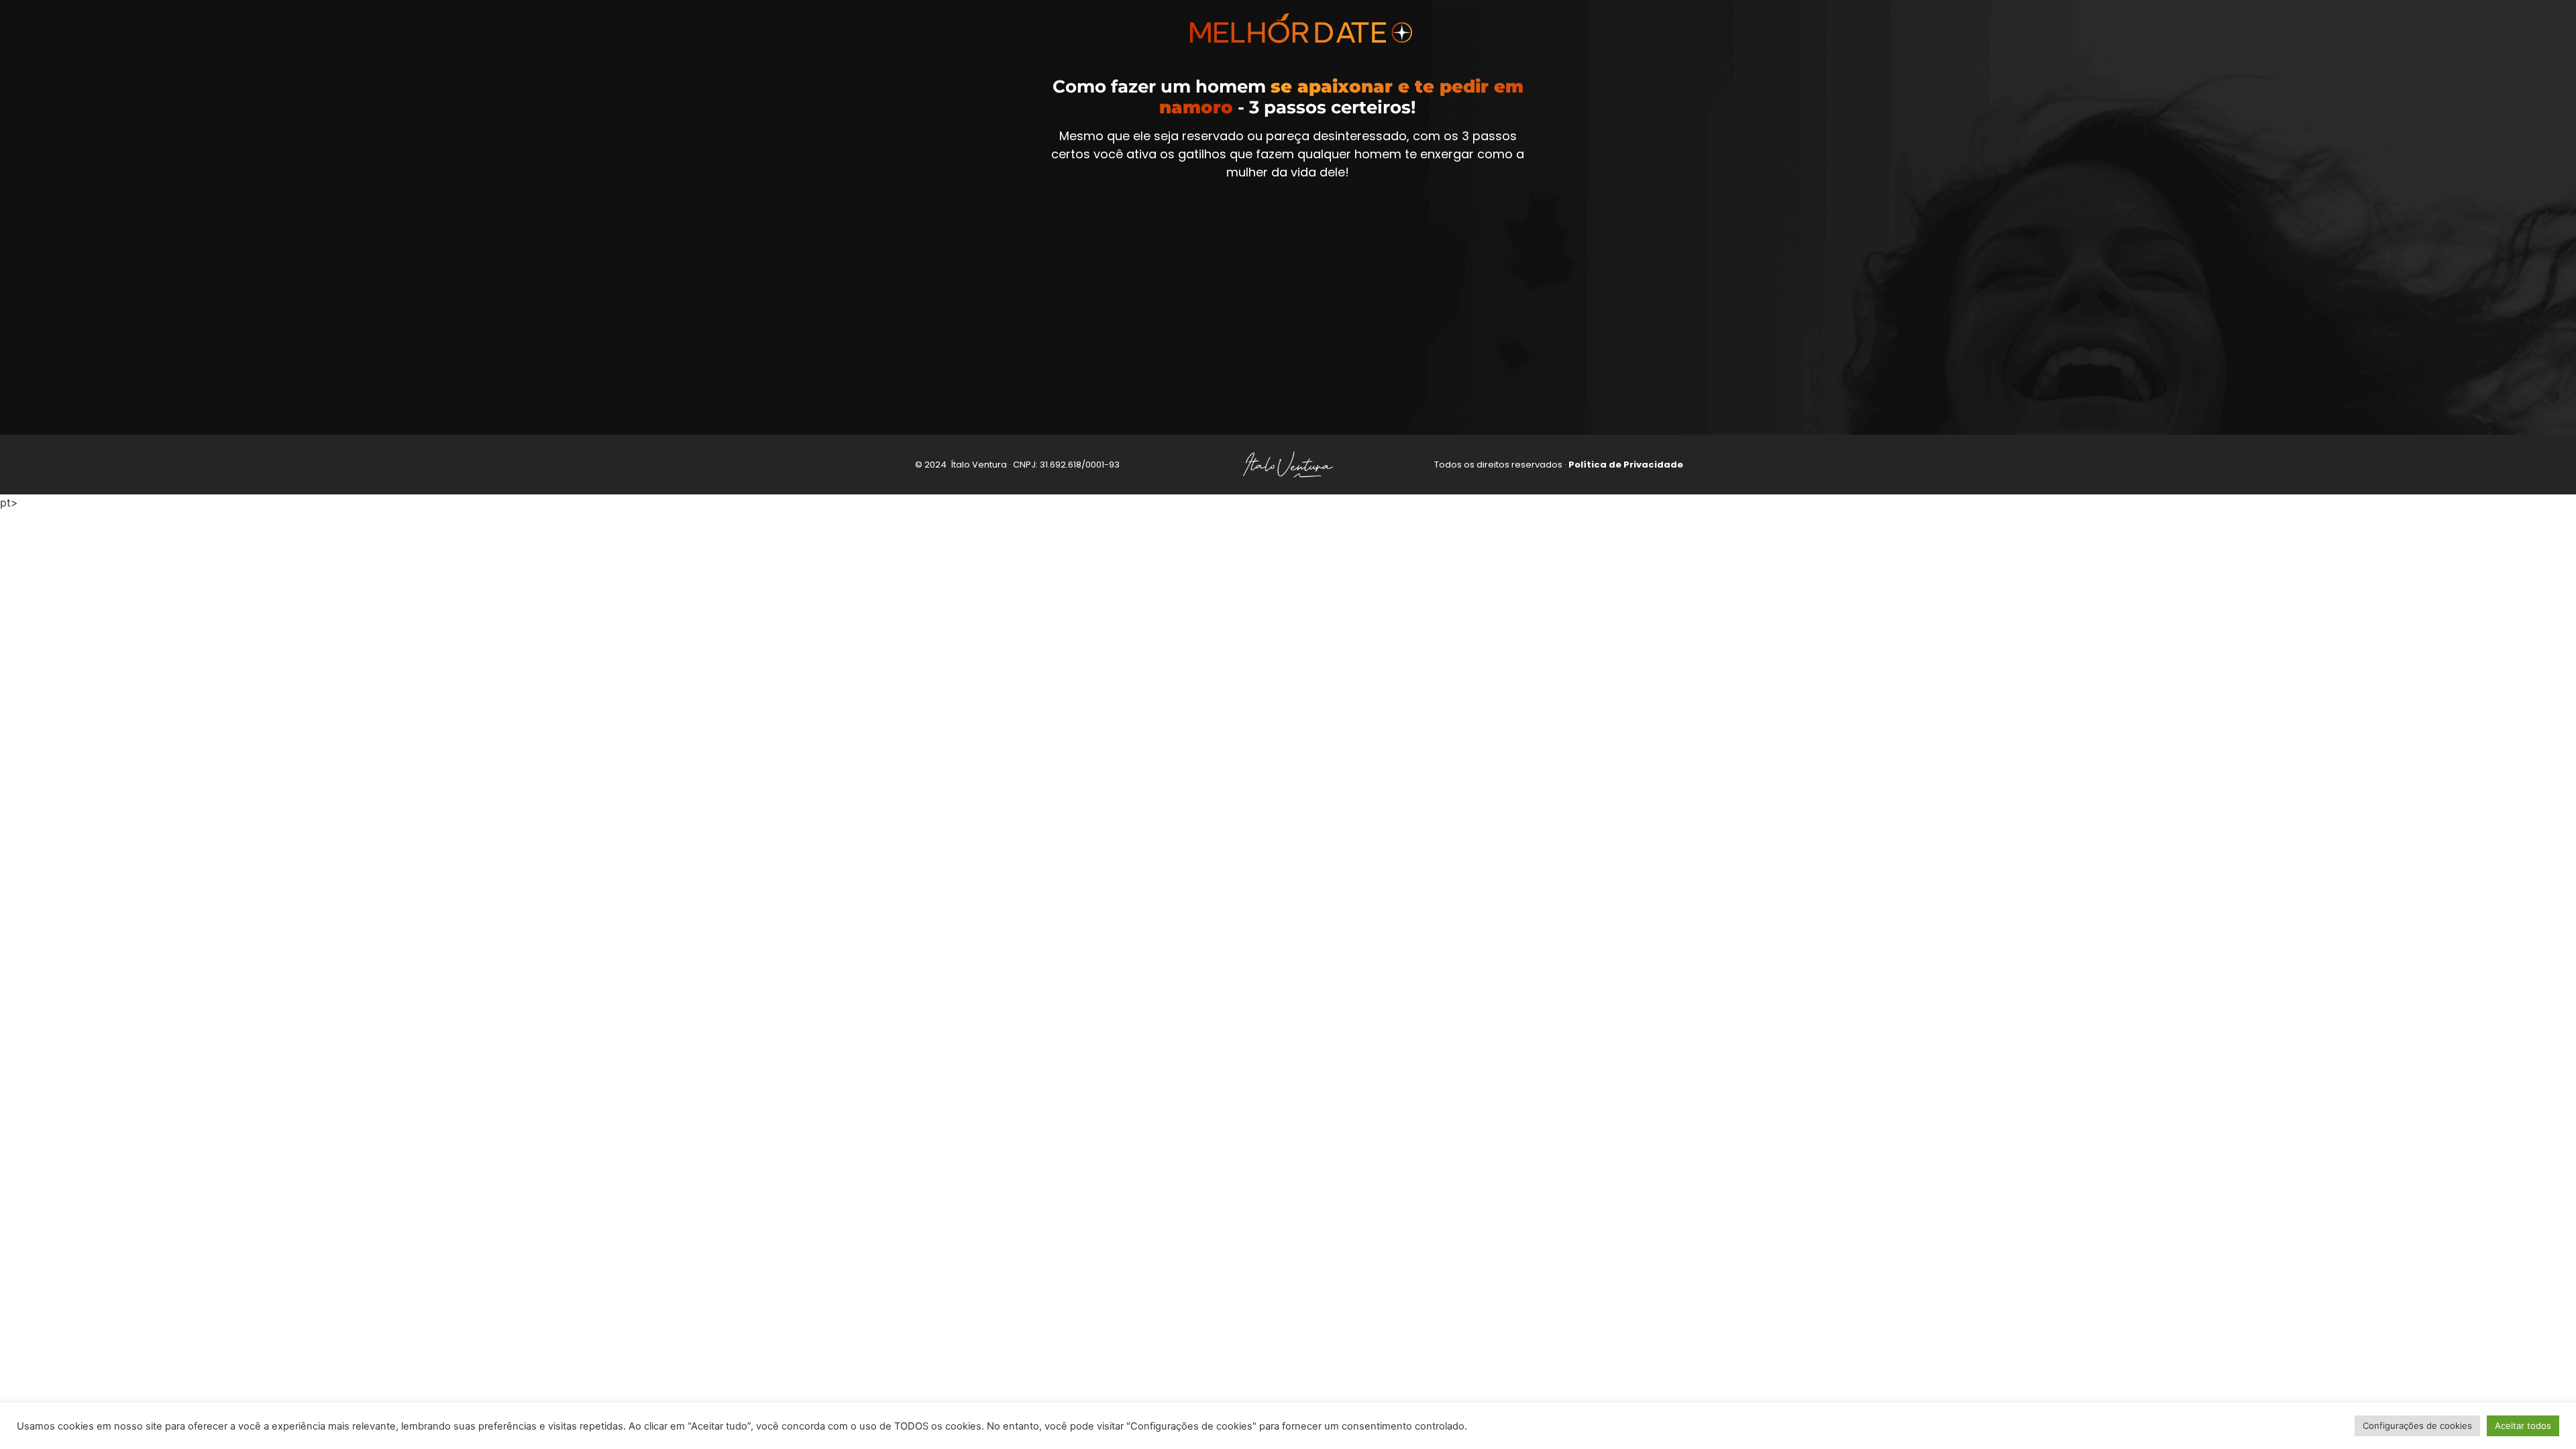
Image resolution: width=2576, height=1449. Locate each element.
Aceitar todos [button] (2523, 1426)
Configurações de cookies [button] (2417, 1426)
